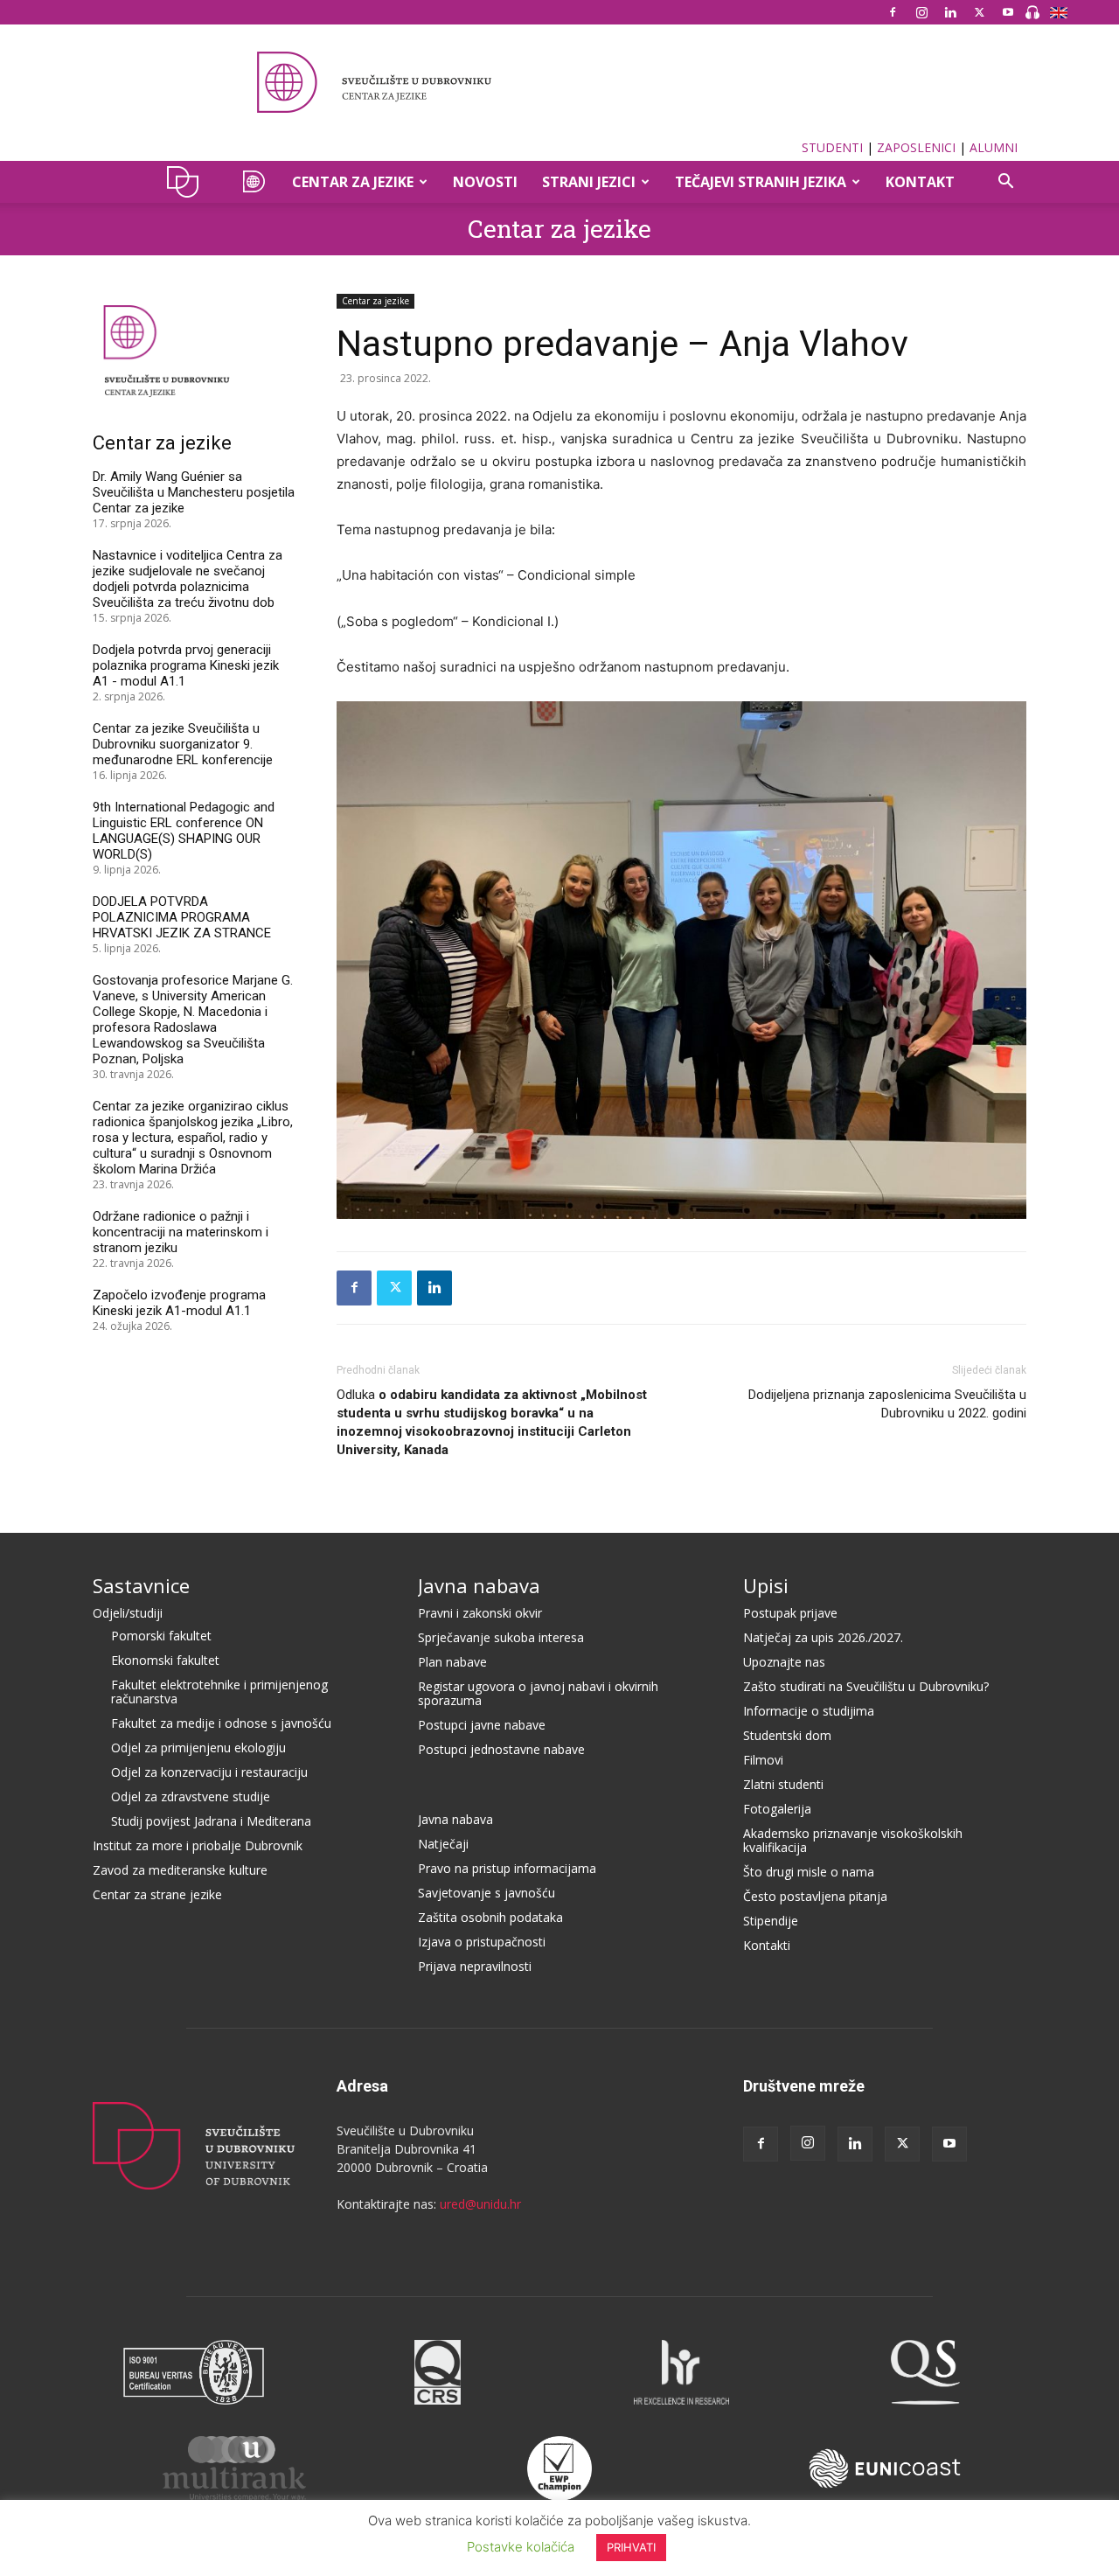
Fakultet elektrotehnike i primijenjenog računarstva (219, 1692)
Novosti (485, 182)
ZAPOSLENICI (916, 147)
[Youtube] (1008, 12)
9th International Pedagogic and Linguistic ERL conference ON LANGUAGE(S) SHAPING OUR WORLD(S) (184, 831)
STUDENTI (832, 147)
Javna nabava (479, 1585)
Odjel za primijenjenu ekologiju (198, 1748)
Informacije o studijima (809, 1711)
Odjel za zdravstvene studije (191, 1796)
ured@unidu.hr (480, 2204)
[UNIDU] (559, 82)
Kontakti (767, 1945)
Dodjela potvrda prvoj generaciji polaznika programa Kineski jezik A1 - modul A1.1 (186, 665)
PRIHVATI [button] (631, 2547)
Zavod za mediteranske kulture (180, 1870)
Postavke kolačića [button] (521, 2547)
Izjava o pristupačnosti (482, 1942)
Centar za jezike (559, 229)
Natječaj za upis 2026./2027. (823, 1637)
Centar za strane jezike (157, 1894)
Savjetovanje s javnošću (487, 1893)
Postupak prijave (790, 1613)
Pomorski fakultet (161, 1636)
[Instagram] (921, 12)
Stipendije (771, 1921)
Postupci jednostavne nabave (501, 1749)
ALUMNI (994, 147)
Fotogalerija (777, 1809)
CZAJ (251, 182)
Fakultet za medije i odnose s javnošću (221, 1723)
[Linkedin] (950, 12)
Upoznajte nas (784, 1662)
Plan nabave (452, 1662)
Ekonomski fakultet (165, 1660)
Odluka (492, 1422)
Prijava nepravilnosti (475, 1966)
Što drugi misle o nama (809, 1872)
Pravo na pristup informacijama (507, 1868)
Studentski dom (787, 1735)
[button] (1005, 183)
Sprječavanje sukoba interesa (501, 1637)
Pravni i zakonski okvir (480, 1613)
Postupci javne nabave (482, 1725)
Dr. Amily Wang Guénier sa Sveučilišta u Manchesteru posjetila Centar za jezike (194, 492)
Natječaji (443, 1844)
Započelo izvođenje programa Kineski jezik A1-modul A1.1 (179, 1303)
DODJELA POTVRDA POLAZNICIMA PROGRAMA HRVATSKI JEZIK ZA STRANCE (182, 917)
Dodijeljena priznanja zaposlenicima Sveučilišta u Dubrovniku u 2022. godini (887, 1404)
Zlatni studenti (783, 1784)
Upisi (766, 1585)
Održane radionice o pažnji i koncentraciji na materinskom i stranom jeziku (181, 1232)
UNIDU (188, 182)
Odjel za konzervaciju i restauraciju (209, 1772)
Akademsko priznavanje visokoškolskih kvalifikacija (853, 1840)
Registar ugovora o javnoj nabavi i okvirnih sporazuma (538, 1693)
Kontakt (920, 182)
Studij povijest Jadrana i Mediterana (211, 1821)
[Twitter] (979, 12)
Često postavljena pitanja (815, 1896)
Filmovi (763, 1760)
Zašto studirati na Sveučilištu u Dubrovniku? (866, 1686)
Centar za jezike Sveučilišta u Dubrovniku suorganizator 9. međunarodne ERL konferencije (183, 744)
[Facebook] (893, 12)
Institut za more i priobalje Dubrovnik (198, 1845)
